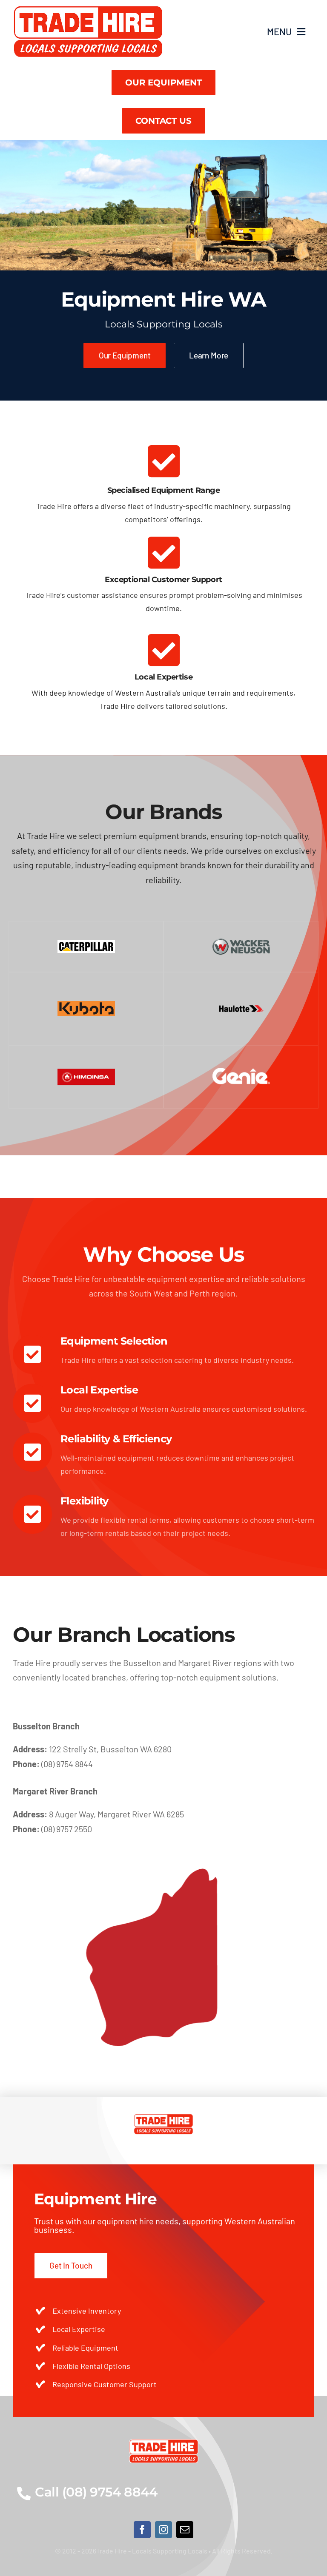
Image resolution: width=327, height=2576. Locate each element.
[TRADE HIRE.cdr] (88, 9)
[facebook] (142, 2530)
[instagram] (163, 2530)
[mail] (185, 2530)
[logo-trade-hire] (164, 2443)
